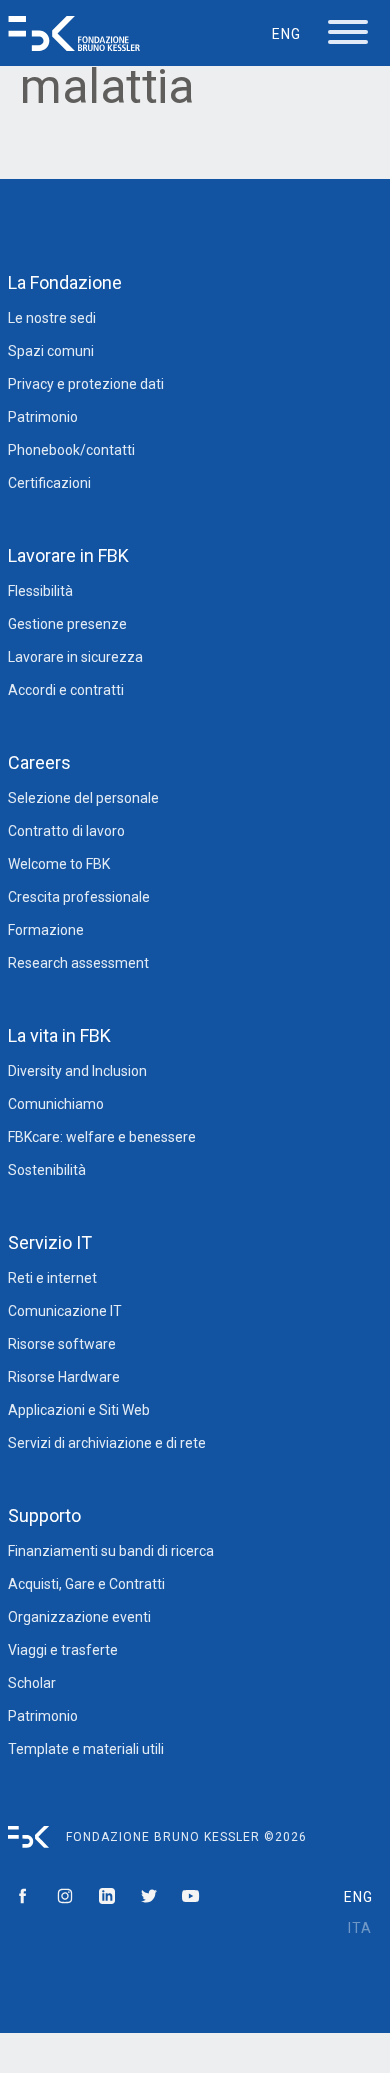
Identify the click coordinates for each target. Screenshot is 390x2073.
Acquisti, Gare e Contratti (86, 1584)
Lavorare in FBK (68, 555)
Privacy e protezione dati (86, 384)
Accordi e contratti (66, 690)
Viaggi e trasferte (63, 1650)
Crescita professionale (79, 897)
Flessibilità (40, 591)
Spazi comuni (51, 351)
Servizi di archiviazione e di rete (107, 1443)
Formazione (46, 930)
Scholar (32, 1683)
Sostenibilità (47, 1170)
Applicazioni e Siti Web (79, 1410)
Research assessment (78, 963)
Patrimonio (43, 417)
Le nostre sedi (52, 318)
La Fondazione (65, 282)
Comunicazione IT (65, 1311)
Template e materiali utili (86, 1749)
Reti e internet (52, 1278)
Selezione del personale (83, 798)
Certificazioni (49, 483)
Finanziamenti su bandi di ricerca (111, 1551)
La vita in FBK (59, 1035)
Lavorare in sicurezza (75, 657)
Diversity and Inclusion (77, 1071)
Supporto (44, 1515)
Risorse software (62, 1344)
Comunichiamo (56, 1104)
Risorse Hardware (64, 1377)
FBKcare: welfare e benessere (102, 1137)
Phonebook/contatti (71, 450)
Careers (39, 762)
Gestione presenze (67, 624)
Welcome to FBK (59, 864)
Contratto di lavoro (66, 831)
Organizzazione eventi (79, 1617)
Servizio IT (50, 1242)
